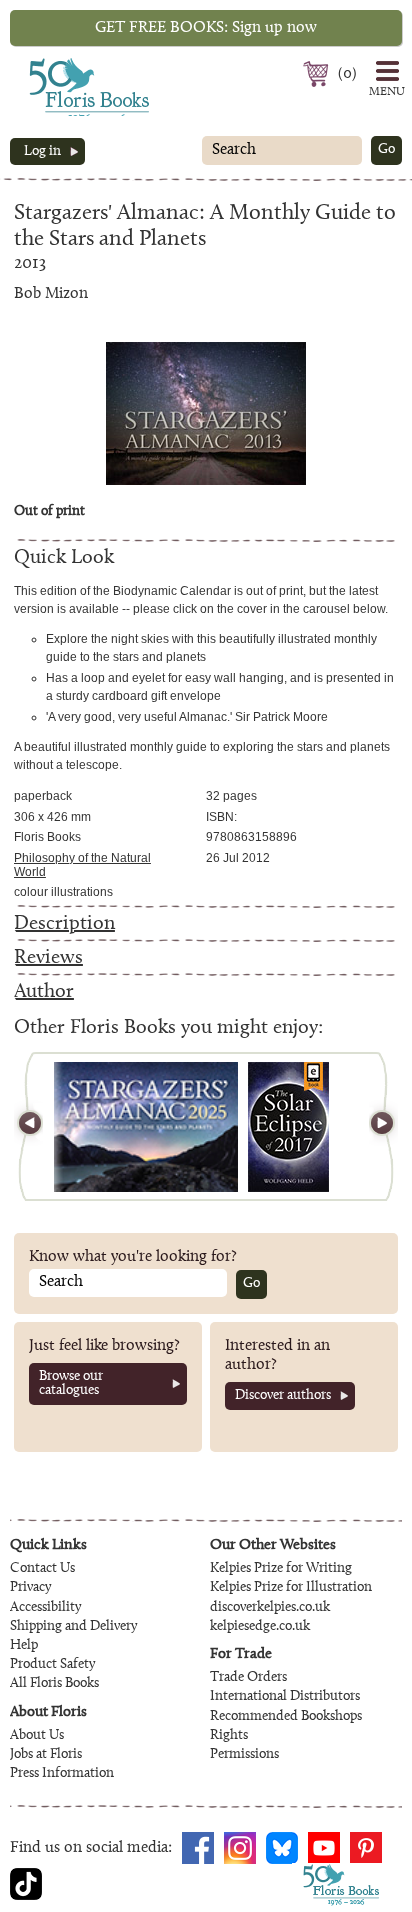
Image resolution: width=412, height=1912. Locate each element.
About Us (37, 1736)
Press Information (62, 1774)
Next (373, 1126)
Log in (42, 152)
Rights (229, 1736)
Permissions (244, 1755)
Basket (318, 74)
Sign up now (206, 28)
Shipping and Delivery (73, 1627)
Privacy (30, 1588)
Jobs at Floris (46, 1755)
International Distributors (285, 1697)
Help (24, 1646)
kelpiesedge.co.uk (260, 1627)
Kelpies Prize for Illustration (291, 1588)
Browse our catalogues (71, 1384)
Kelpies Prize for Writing (281, 1569)
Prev (39, 1126)
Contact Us (42, 1569)
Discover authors (283, 1396)
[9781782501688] (288, 1127)
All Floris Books (54, 1684)
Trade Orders (248, 1678)
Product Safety (52, 1665)
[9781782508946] (146, 1127)
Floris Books (52, 64)
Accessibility (45, 1608)
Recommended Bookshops (286, 1717)
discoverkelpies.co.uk (270, 1608)
